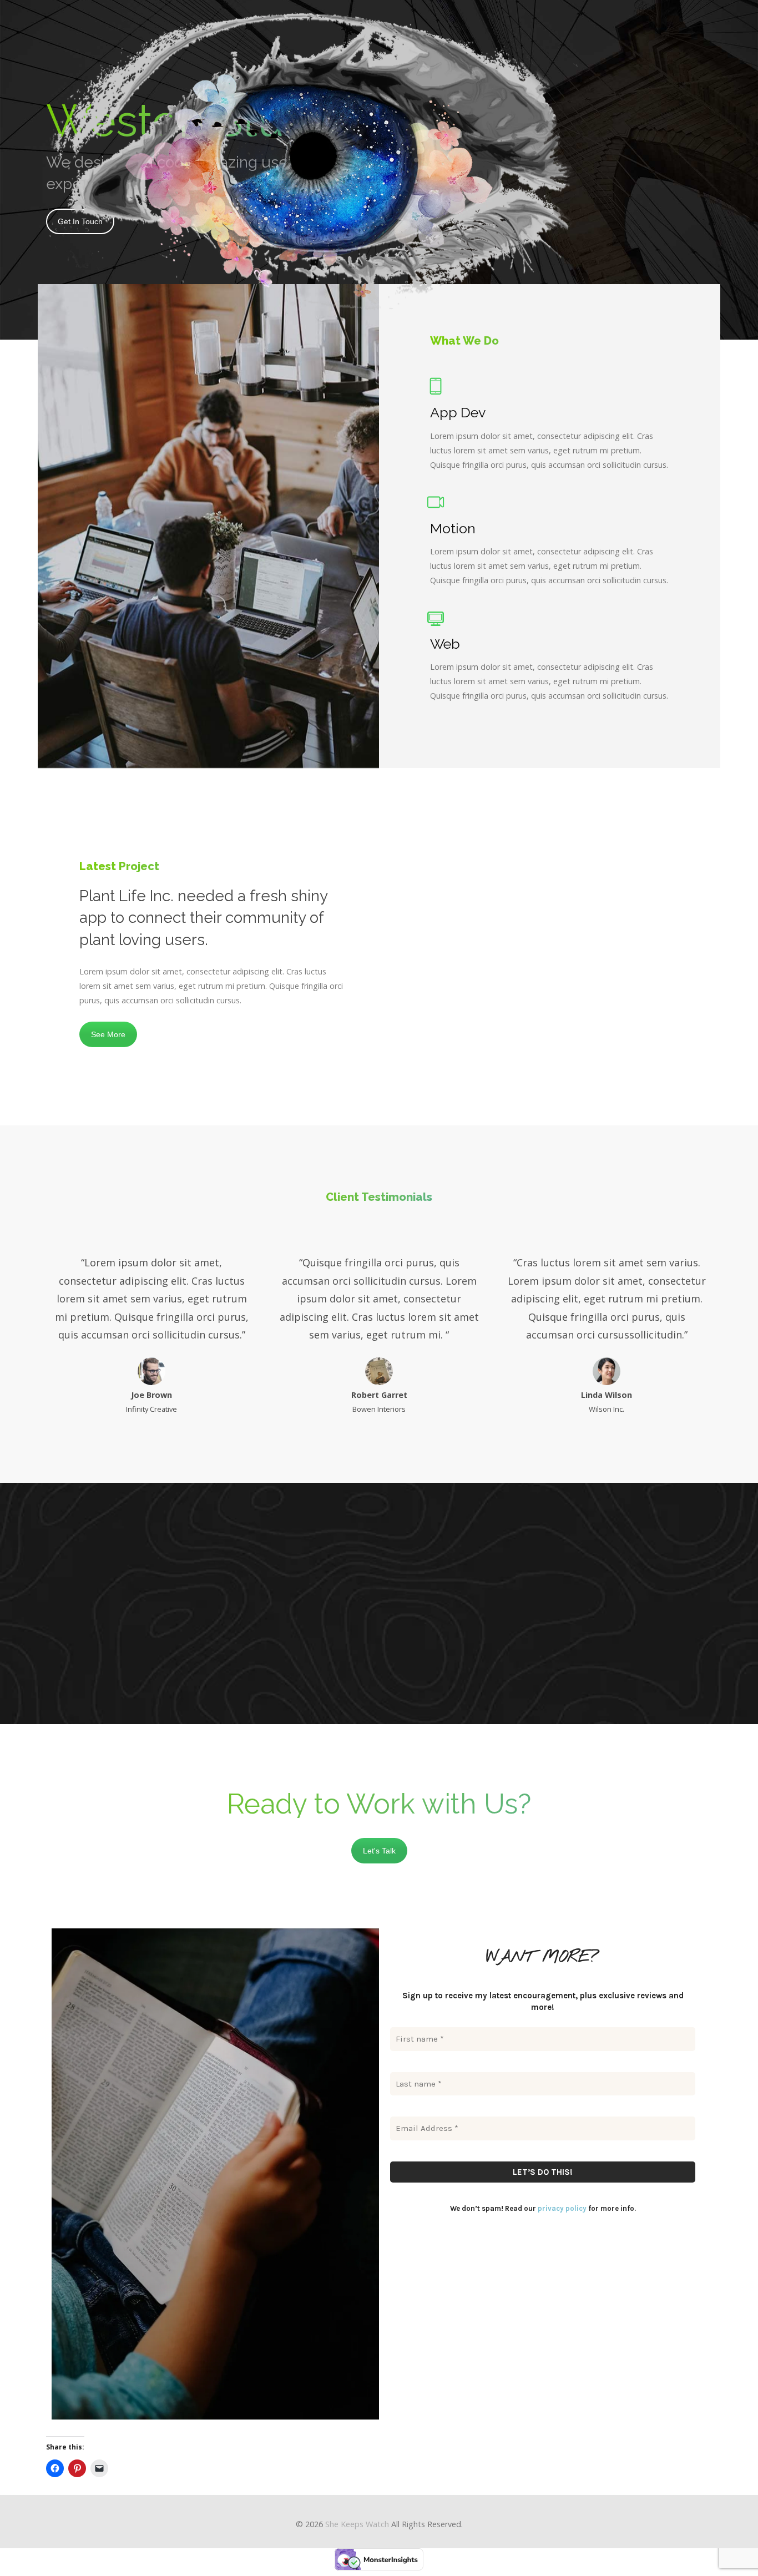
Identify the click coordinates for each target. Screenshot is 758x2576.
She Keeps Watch (357, 2524)
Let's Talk (379, 1851)
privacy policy (562, 2208)
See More (108, 1034)
